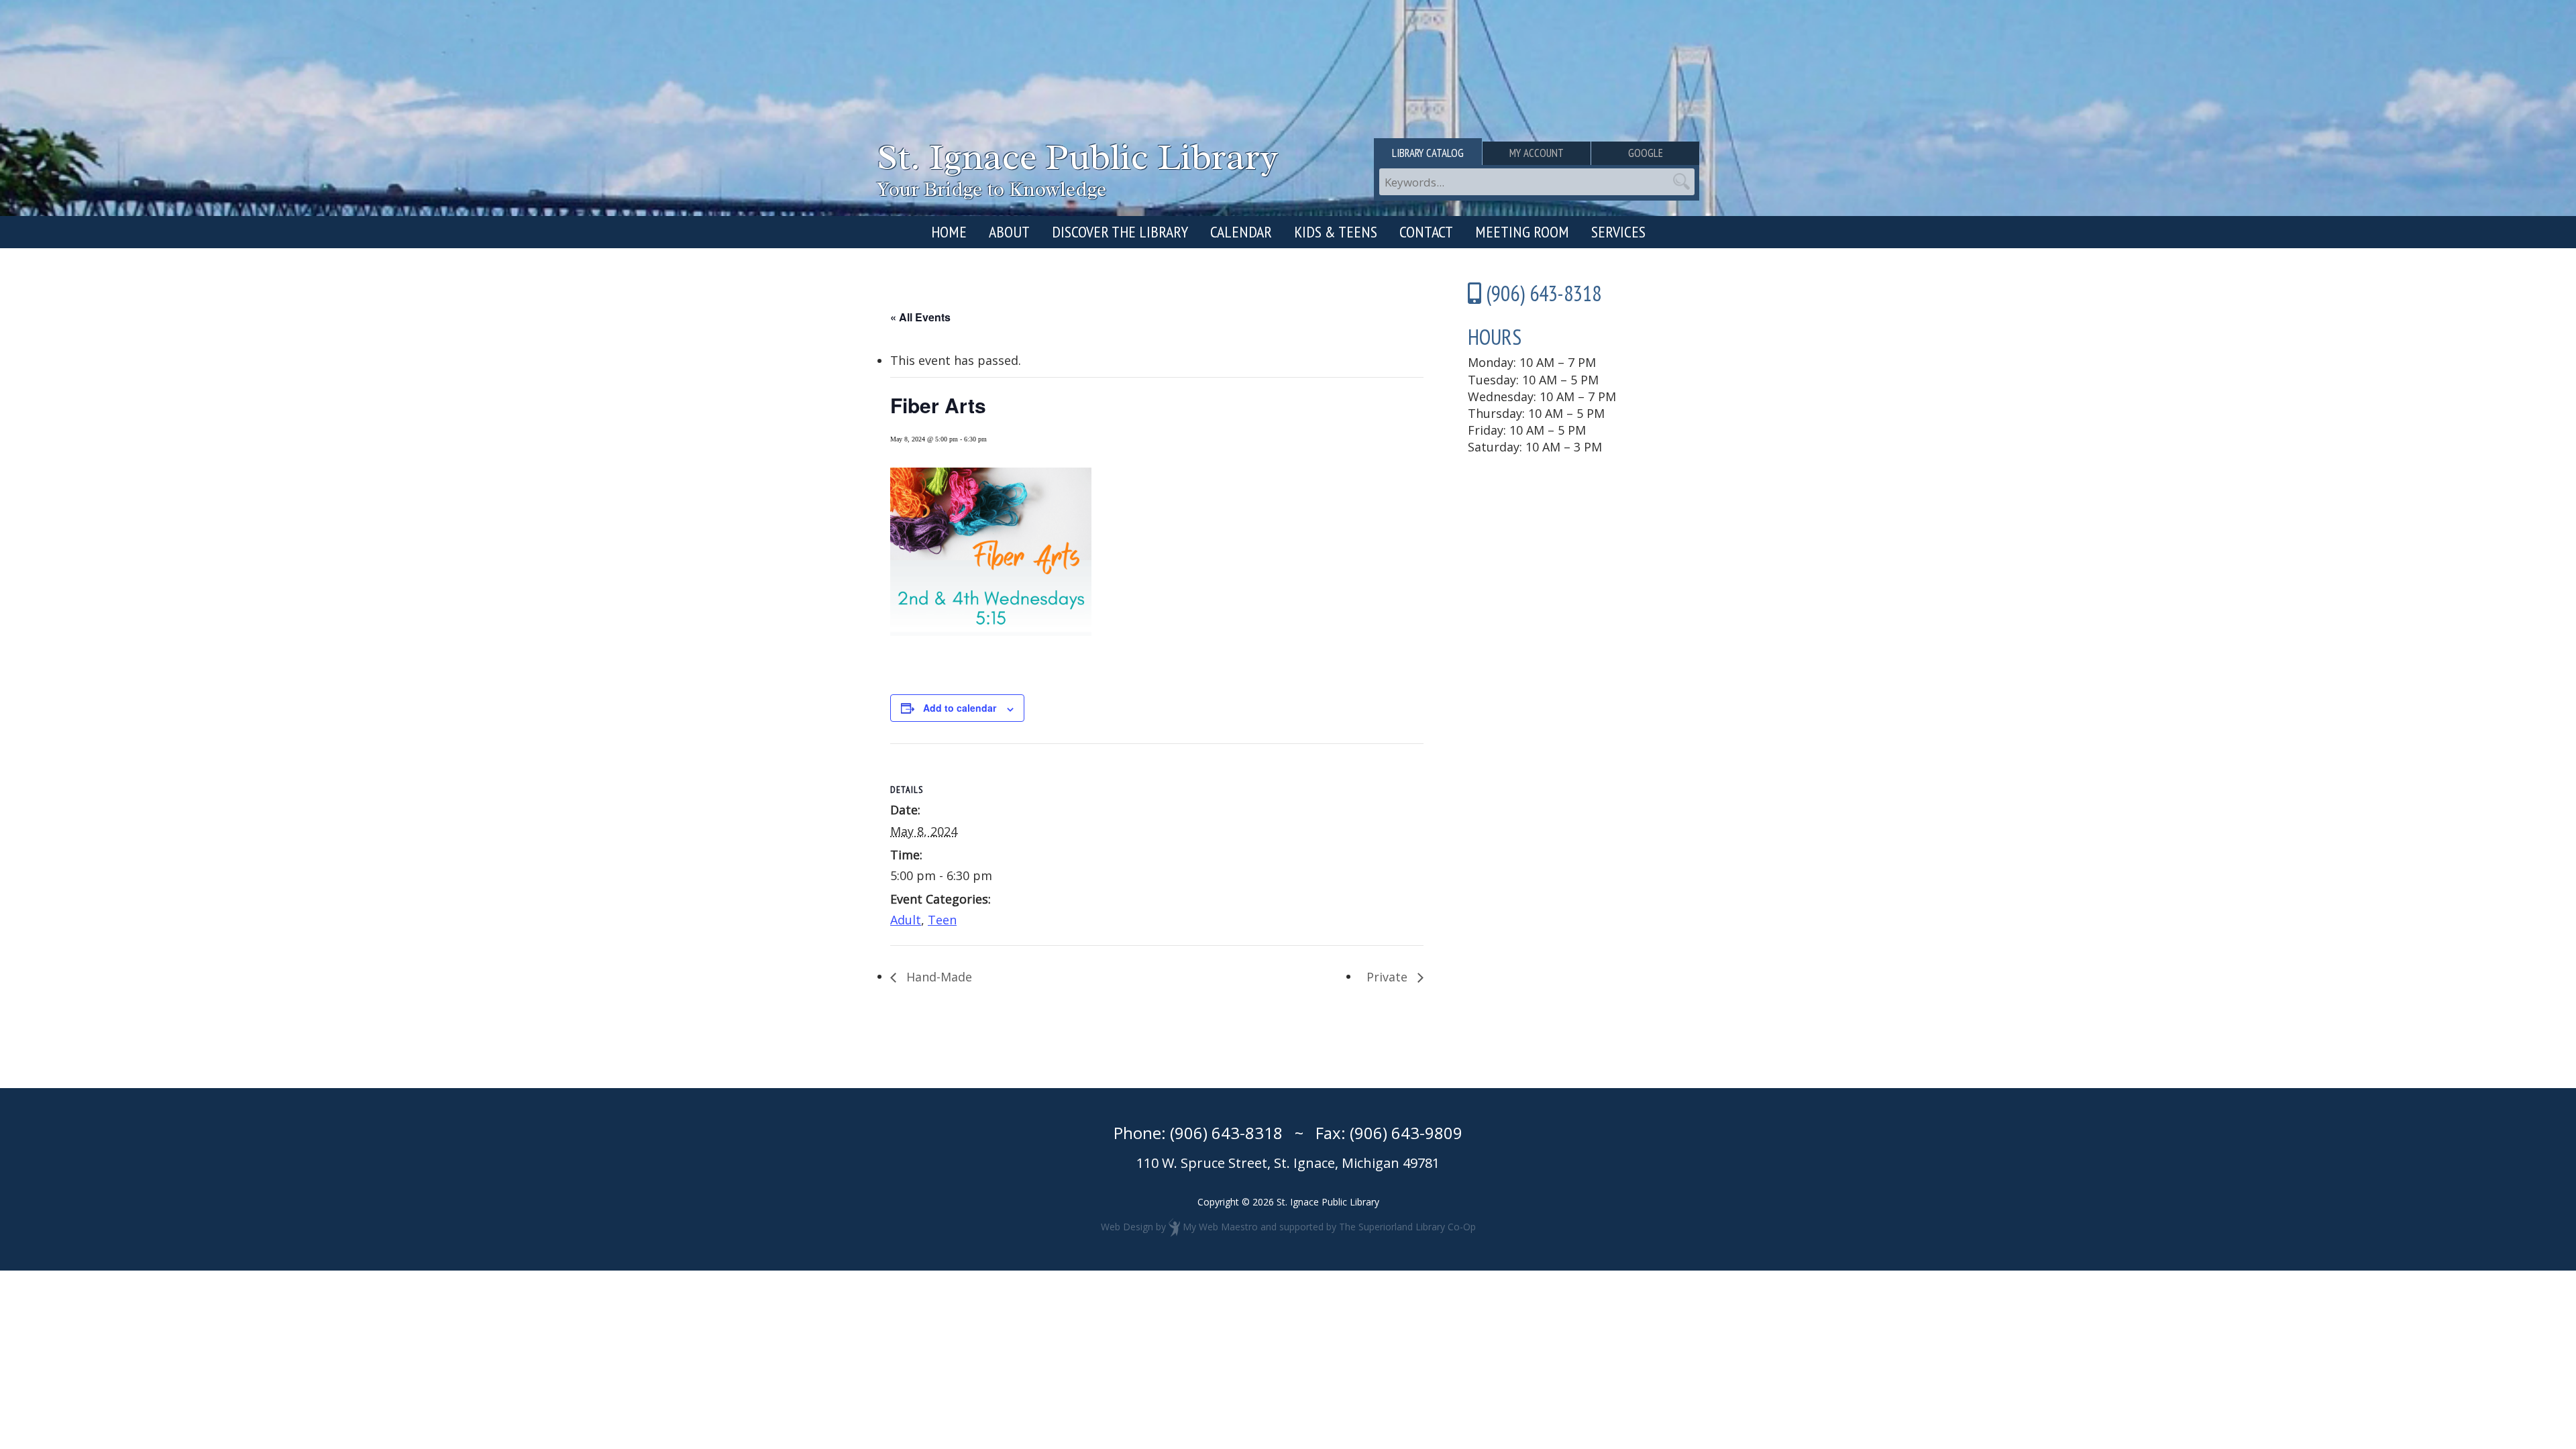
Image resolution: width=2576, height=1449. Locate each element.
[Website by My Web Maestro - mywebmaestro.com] (1174, 1227)
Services (1618, 232)
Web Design (1127, 1227)
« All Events (920, 317)
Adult (906, 920)
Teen (942, 920)
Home (949, 232)
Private (1389, 977)
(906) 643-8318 (1226, 1133)
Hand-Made (937, 977)
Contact (1426, 232)
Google (1646, 153)
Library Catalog (1428, 153)
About (1009, 232)
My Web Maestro (1220, 1227)
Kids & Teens (1336, 232)
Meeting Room (1522, 232)
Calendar (1241, 232)
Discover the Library (1120, 232)
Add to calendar (960, 708)
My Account (1537, 153)
